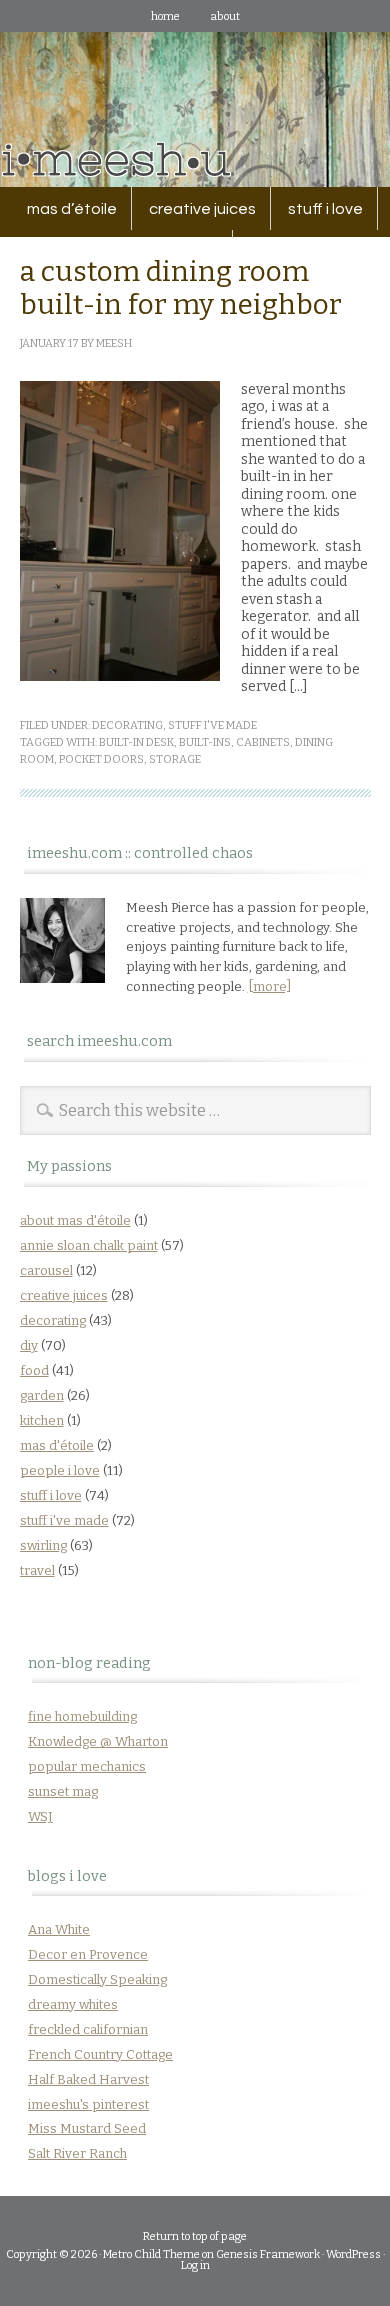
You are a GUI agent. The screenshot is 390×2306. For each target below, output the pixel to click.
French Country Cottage (100, 2054)
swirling (43, 1545)
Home (165, 16)
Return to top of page (195, 2236)
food (34, 1370)
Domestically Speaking (97, 1979)
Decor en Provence (88, 1954)
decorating (127, 725)
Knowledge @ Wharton (98, 1741)
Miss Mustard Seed (87, 2128)
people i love (60, 1470)
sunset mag (63, 1791)
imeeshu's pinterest (88, 2104)
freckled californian (88, 2029)
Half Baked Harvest (88, 2079)
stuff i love (318, 209)
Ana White (59, 1929)
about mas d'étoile (75, 1220)
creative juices (195, 209)
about (225, 16)
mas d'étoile (57, 1445)
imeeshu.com (195, 94)
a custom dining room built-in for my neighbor (181, 288)
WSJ (40, 1816)
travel (37, 1570)
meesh (114, 343)
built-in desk (136, 742)
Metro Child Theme (151, 2254)
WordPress (353, 2254)
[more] (269, 986)
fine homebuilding (82, 1716)
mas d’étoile (72, 209)
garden (42, 1395)
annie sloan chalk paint (89, 1245)
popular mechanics (87, 1766)
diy (29, 1345)
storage (175, 759)
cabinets (263, 742)
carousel (46, 1270)
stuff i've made (212, 725)
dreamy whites (73, 2004)
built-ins (205, 742)
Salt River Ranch (77, 2153)
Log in (195, 2265)
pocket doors (101, 759)
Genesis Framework (268, 2254)
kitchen (42, 1420)
